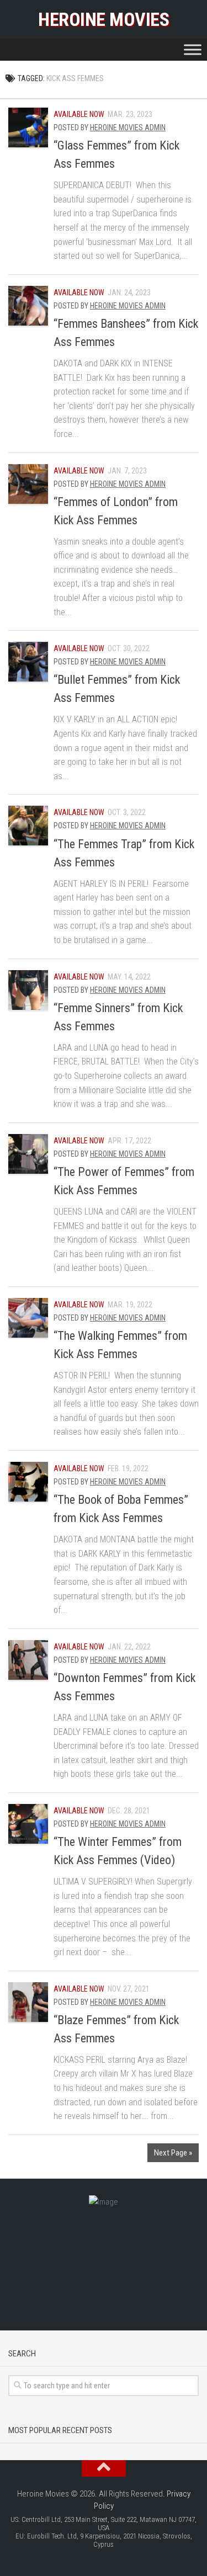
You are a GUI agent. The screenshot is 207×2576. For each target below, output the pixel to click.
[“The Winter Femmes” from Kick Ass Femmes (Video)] (28, 1824)
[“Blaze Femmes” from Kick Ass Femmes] (28, 2002)
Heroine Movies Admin (128, 127)
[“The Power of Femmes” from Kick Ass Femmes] (28, 1154)
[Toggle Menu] (193, 49)
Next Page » (173, 2153)
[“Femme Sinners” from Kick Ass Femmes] (28, 990)
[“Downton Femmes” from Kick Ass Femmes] (28, 1660)
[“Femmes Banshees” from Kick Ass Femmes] (28, 306)
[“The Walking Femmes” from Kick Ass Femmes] (28, 1318)
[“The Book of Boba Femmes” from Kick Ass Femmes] (28, 1482)
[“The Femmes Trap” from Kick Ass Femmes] (28, 826)
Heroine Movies (104, 19)
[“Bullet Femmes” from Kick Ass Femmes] (28, 662)
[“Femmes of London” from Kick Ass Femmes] (28, 484)
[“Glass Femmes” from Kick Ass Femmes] (28, 127)
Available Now (79, 114)
